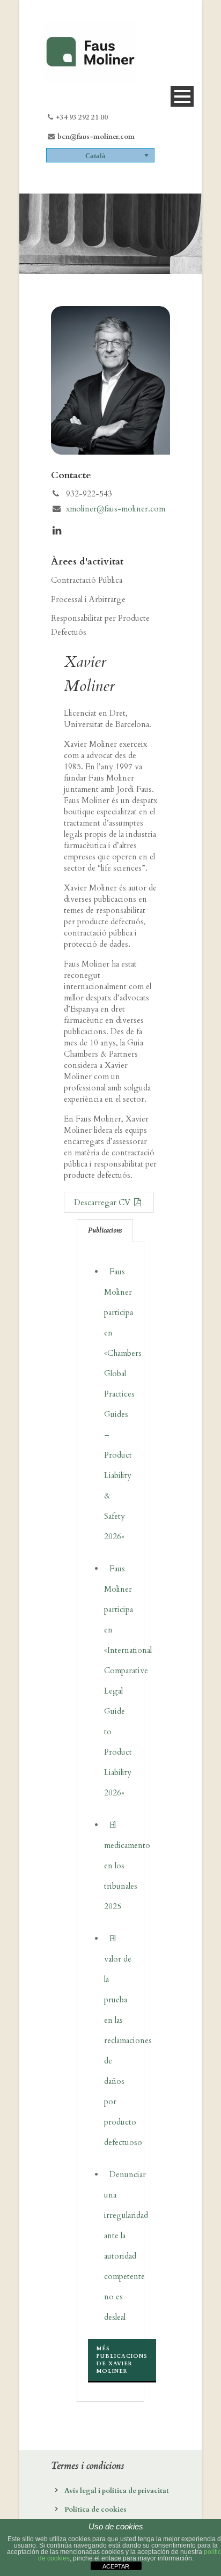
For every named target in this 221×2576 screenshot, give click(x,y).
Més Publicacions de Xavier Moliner (122, 2360)
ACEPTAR (116, 2566)
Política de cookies (95, 2510)
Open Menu (182, 96)
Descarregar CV (103, 1202)
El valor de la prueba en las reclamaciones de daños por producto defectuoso (128, 2040)
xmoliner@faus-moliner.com (116, 509)
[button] (100, 155)
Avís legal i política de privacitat (117, 2491)
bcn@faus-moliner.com (96, 137)
